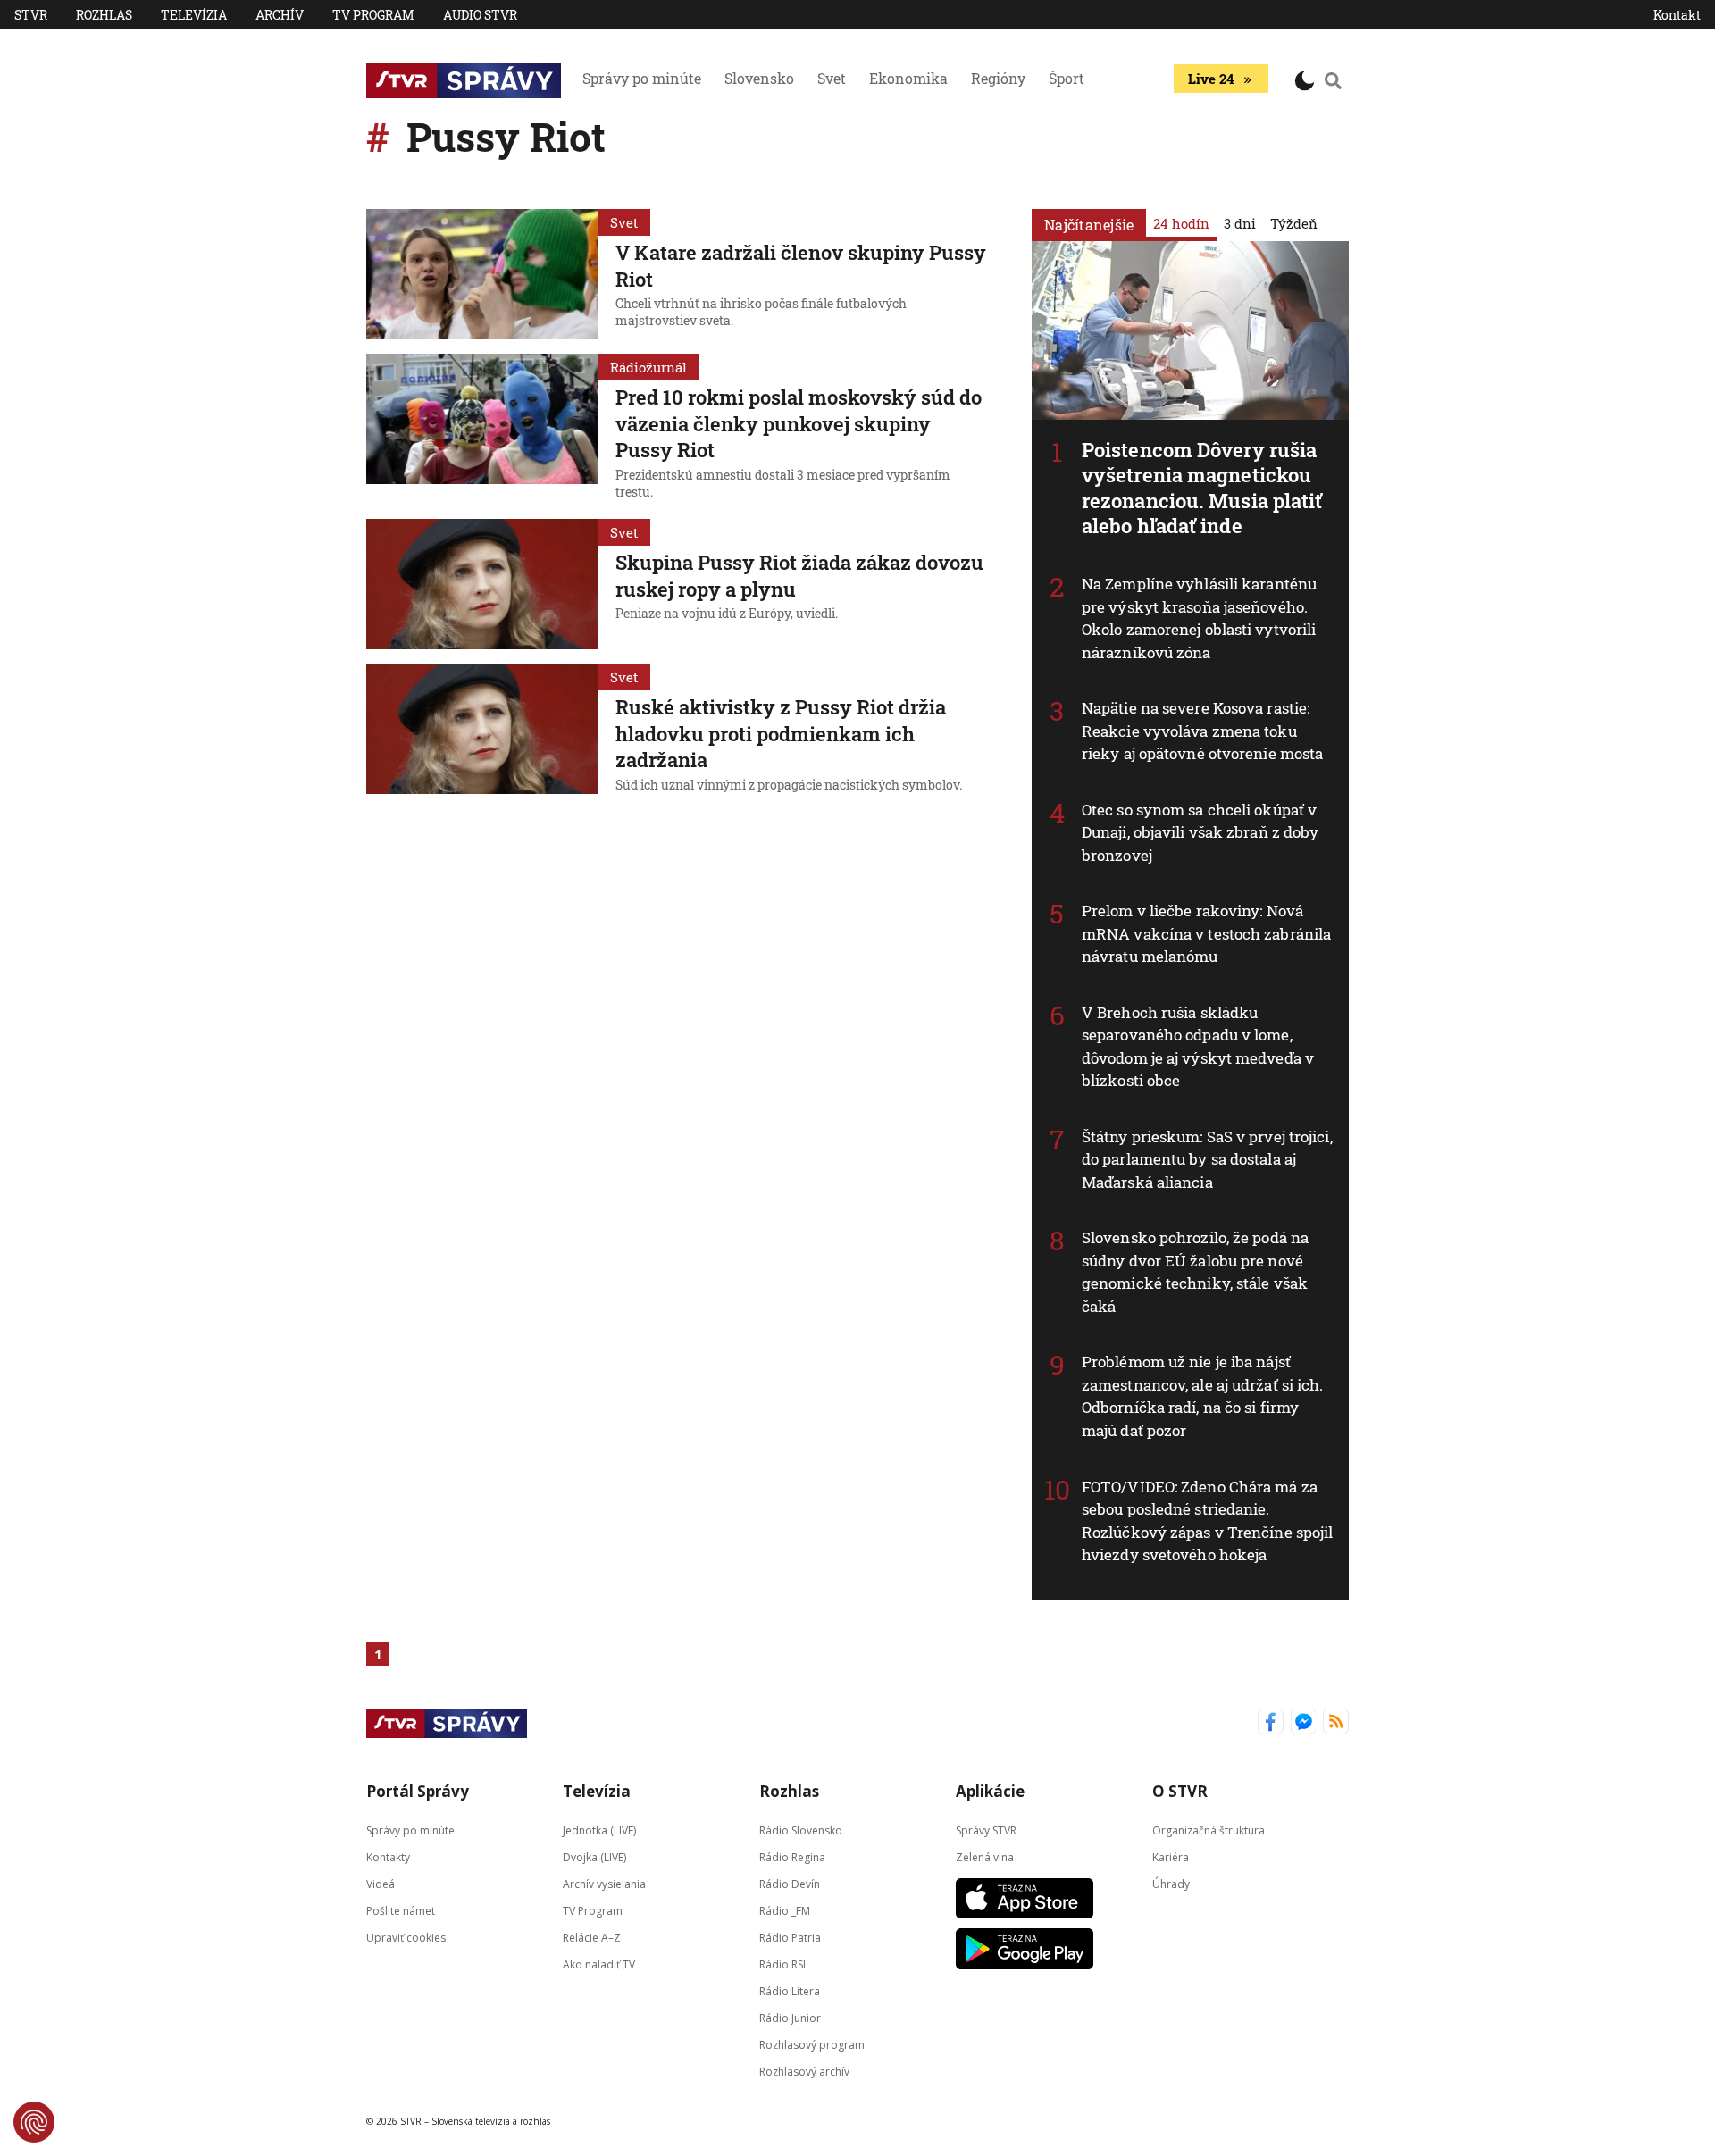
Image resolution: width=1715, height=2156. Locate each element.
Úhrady (1171, 1883)
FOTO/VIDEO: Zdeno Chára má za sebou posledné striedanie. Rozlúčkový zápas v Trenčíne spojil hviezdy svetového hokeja (1207, 1521)
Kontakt (1677, 15)
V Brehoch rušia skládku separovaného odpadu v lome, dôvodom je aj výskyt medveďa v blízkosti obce (1198, 1047)
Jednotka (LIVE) (599, 1830)
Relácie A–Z (592, 1937)
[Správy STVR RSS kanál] (1336, 1723)
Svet (832, 78)
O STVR (1180, 1791)
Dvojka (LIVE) (594, 1856)
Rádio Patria (790, 1937)
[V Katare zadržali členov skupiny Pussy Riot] (482, 274)
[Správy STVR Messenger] (1304, 1723)
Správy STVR (986, 1830)
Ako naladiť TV (599, 1964)
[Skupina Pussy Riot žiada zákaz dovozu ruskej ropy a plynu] (482, 584)
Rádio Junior (790, 2017)
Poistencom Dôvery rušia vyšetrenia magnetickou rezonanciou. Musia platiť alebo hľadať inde (1202, 488)
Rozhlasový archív (804, 2071)
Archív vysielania (604, 1883)
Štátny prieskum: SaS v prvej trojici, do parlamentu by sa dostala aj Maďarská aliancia (1207, 1159)
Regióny (998, 78)
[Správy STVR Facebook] (1271, 1723)
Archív (280, 15)
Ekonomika (908, 78)
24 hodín (1181, 223)
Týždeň (1294, 223)
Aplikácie (990, 1791)
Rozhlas (104, 15)
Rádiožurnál (648, 367)
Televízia (194, 15)
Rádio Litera (790, 1990)
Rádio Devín (790, 1883)
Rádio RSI (782, 1964)
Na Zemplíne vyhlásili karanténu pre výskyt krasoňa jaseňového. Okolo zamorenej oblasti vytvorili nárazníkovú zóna (1199, 618)
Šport (1067, 78)
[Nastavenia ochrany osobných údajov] (34, 2122)
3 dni (1240, 223)
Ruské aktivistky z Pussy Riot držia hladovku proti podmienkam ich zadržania (781, 733)
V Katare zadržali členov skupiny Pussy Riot (801, 266)
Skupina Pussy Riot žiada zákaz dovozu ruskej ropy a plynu (799, 576)
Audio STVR (480, 15)
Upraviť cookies (406, 1937)
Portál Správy (418, 1791)
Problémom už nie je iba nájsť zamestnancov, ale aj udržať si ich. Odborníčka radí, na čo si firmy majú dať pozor (1203, 1396)
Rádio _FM (785, 1910)
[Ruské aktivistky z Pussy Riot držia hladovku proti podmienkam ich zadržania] (482, 731)
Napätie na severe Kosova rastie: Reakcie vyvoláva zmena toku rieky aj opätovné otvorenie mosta (1202, 731)
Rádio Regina (792, 1856)
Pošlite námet (401, 1910)
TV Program (373, 15)
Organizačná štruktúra (1209, 1830)
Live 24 (1211, 79)
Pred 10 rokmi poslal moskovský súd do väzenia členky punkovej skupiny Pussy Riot (799, 423)
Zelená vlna (985, 1856)
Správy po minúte (642, 78)
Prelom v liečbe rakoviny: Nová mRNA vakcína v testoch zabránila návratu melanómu (1206, 933)
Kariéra (1171, 1856)
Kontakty (388, 1856)
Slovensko (759, 78)
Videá (381, 1883)
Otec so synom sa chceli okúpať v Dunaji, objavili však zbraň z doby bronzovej (1200, 832)
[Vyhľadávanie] (1334, 80)
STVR (31, 15)
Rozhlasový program (812, 2044)
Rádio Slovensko (801, 1830)
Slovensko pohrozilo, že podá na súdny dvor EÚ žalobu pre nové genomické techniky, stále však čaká (1195, 1272)
